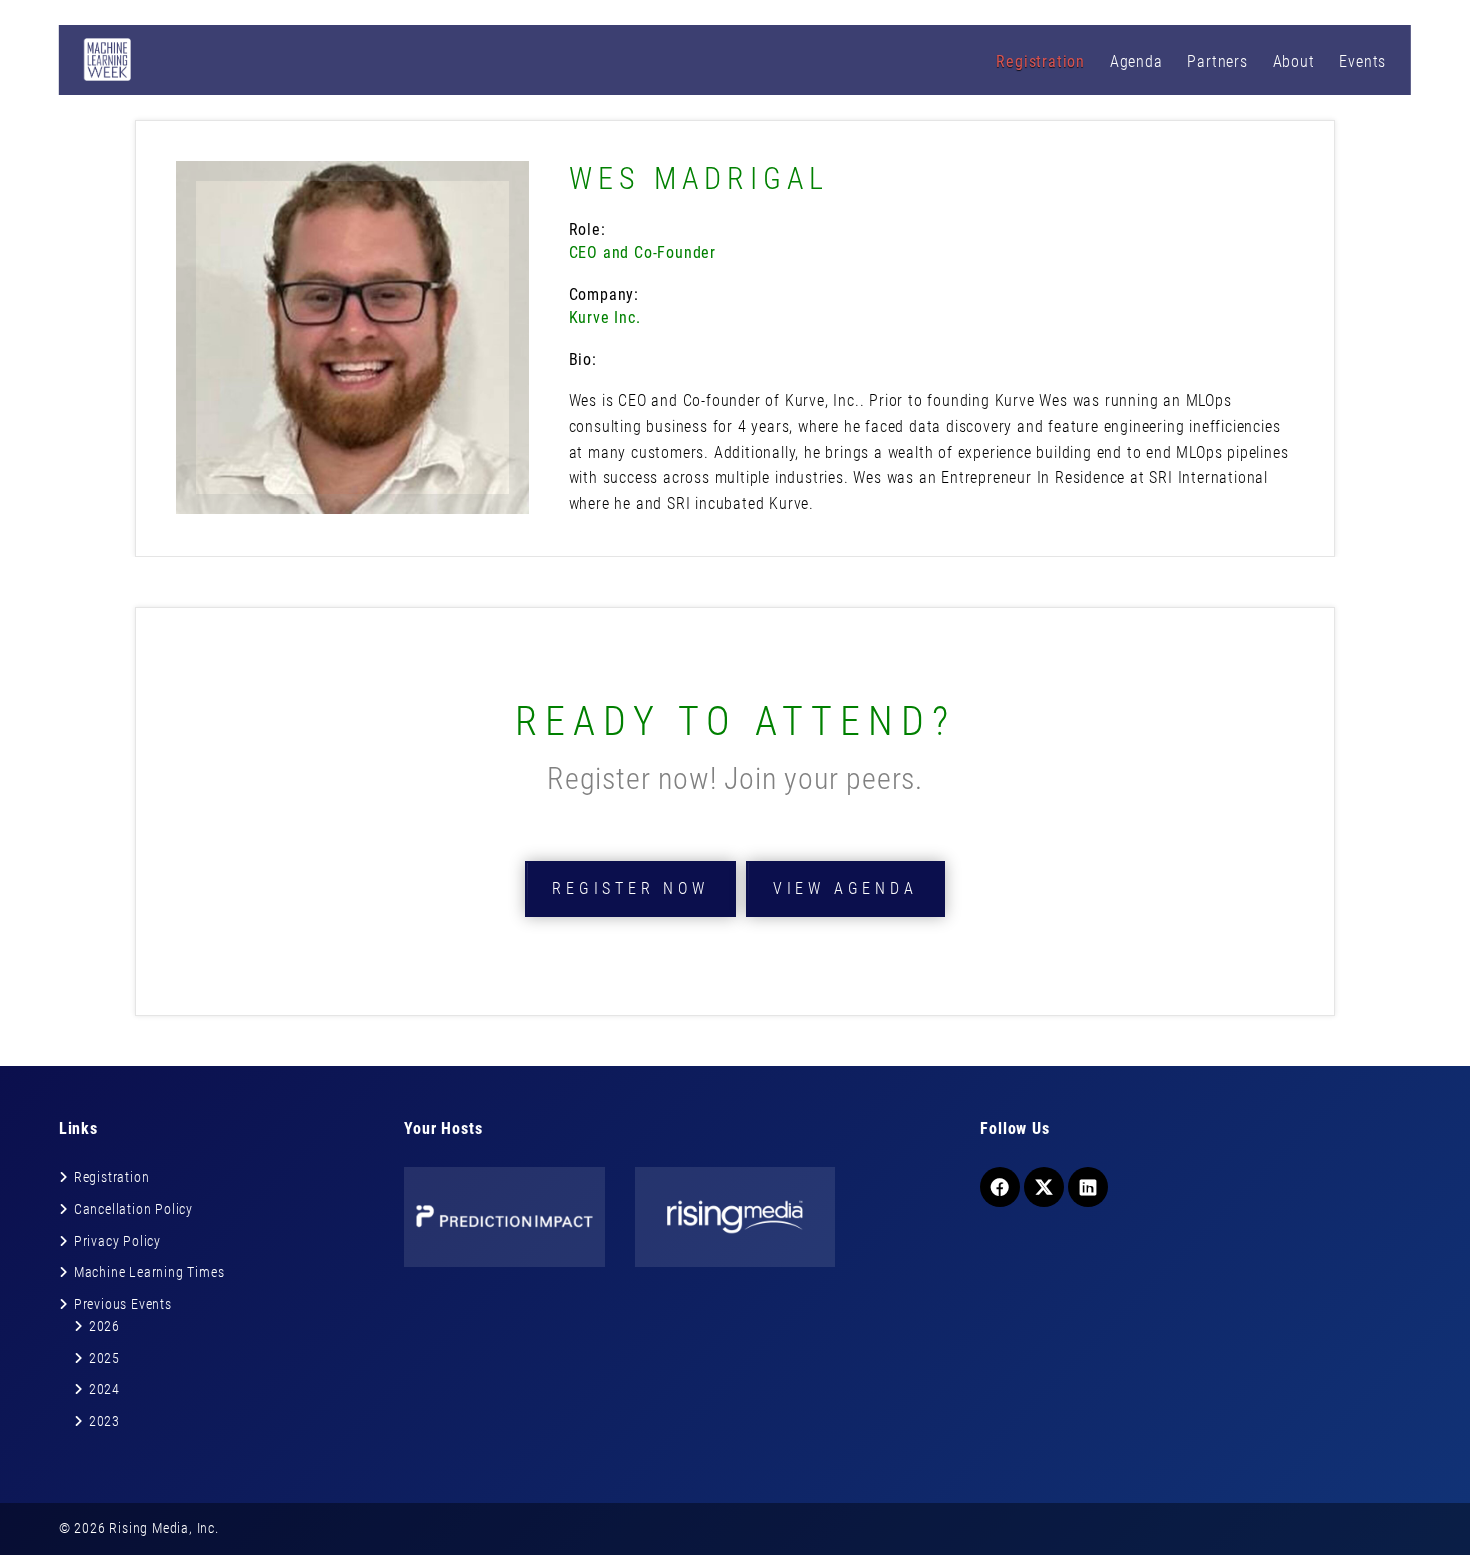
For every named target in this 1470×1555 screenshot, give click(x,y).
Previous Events (123, 1304)
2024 (104, 1389)
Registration (1040, 61)
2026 (104, 1326)
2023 (104, 1421)
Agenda (1136, 61)
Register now (630, 888)
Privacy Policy (117, 1241)
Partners (1217, 61)
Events (1362, 61)
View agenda (845, 888)
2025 (104, 1358)
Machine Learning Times (149, 1272)
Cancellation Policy (133, 1209)
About (1294, 61)
